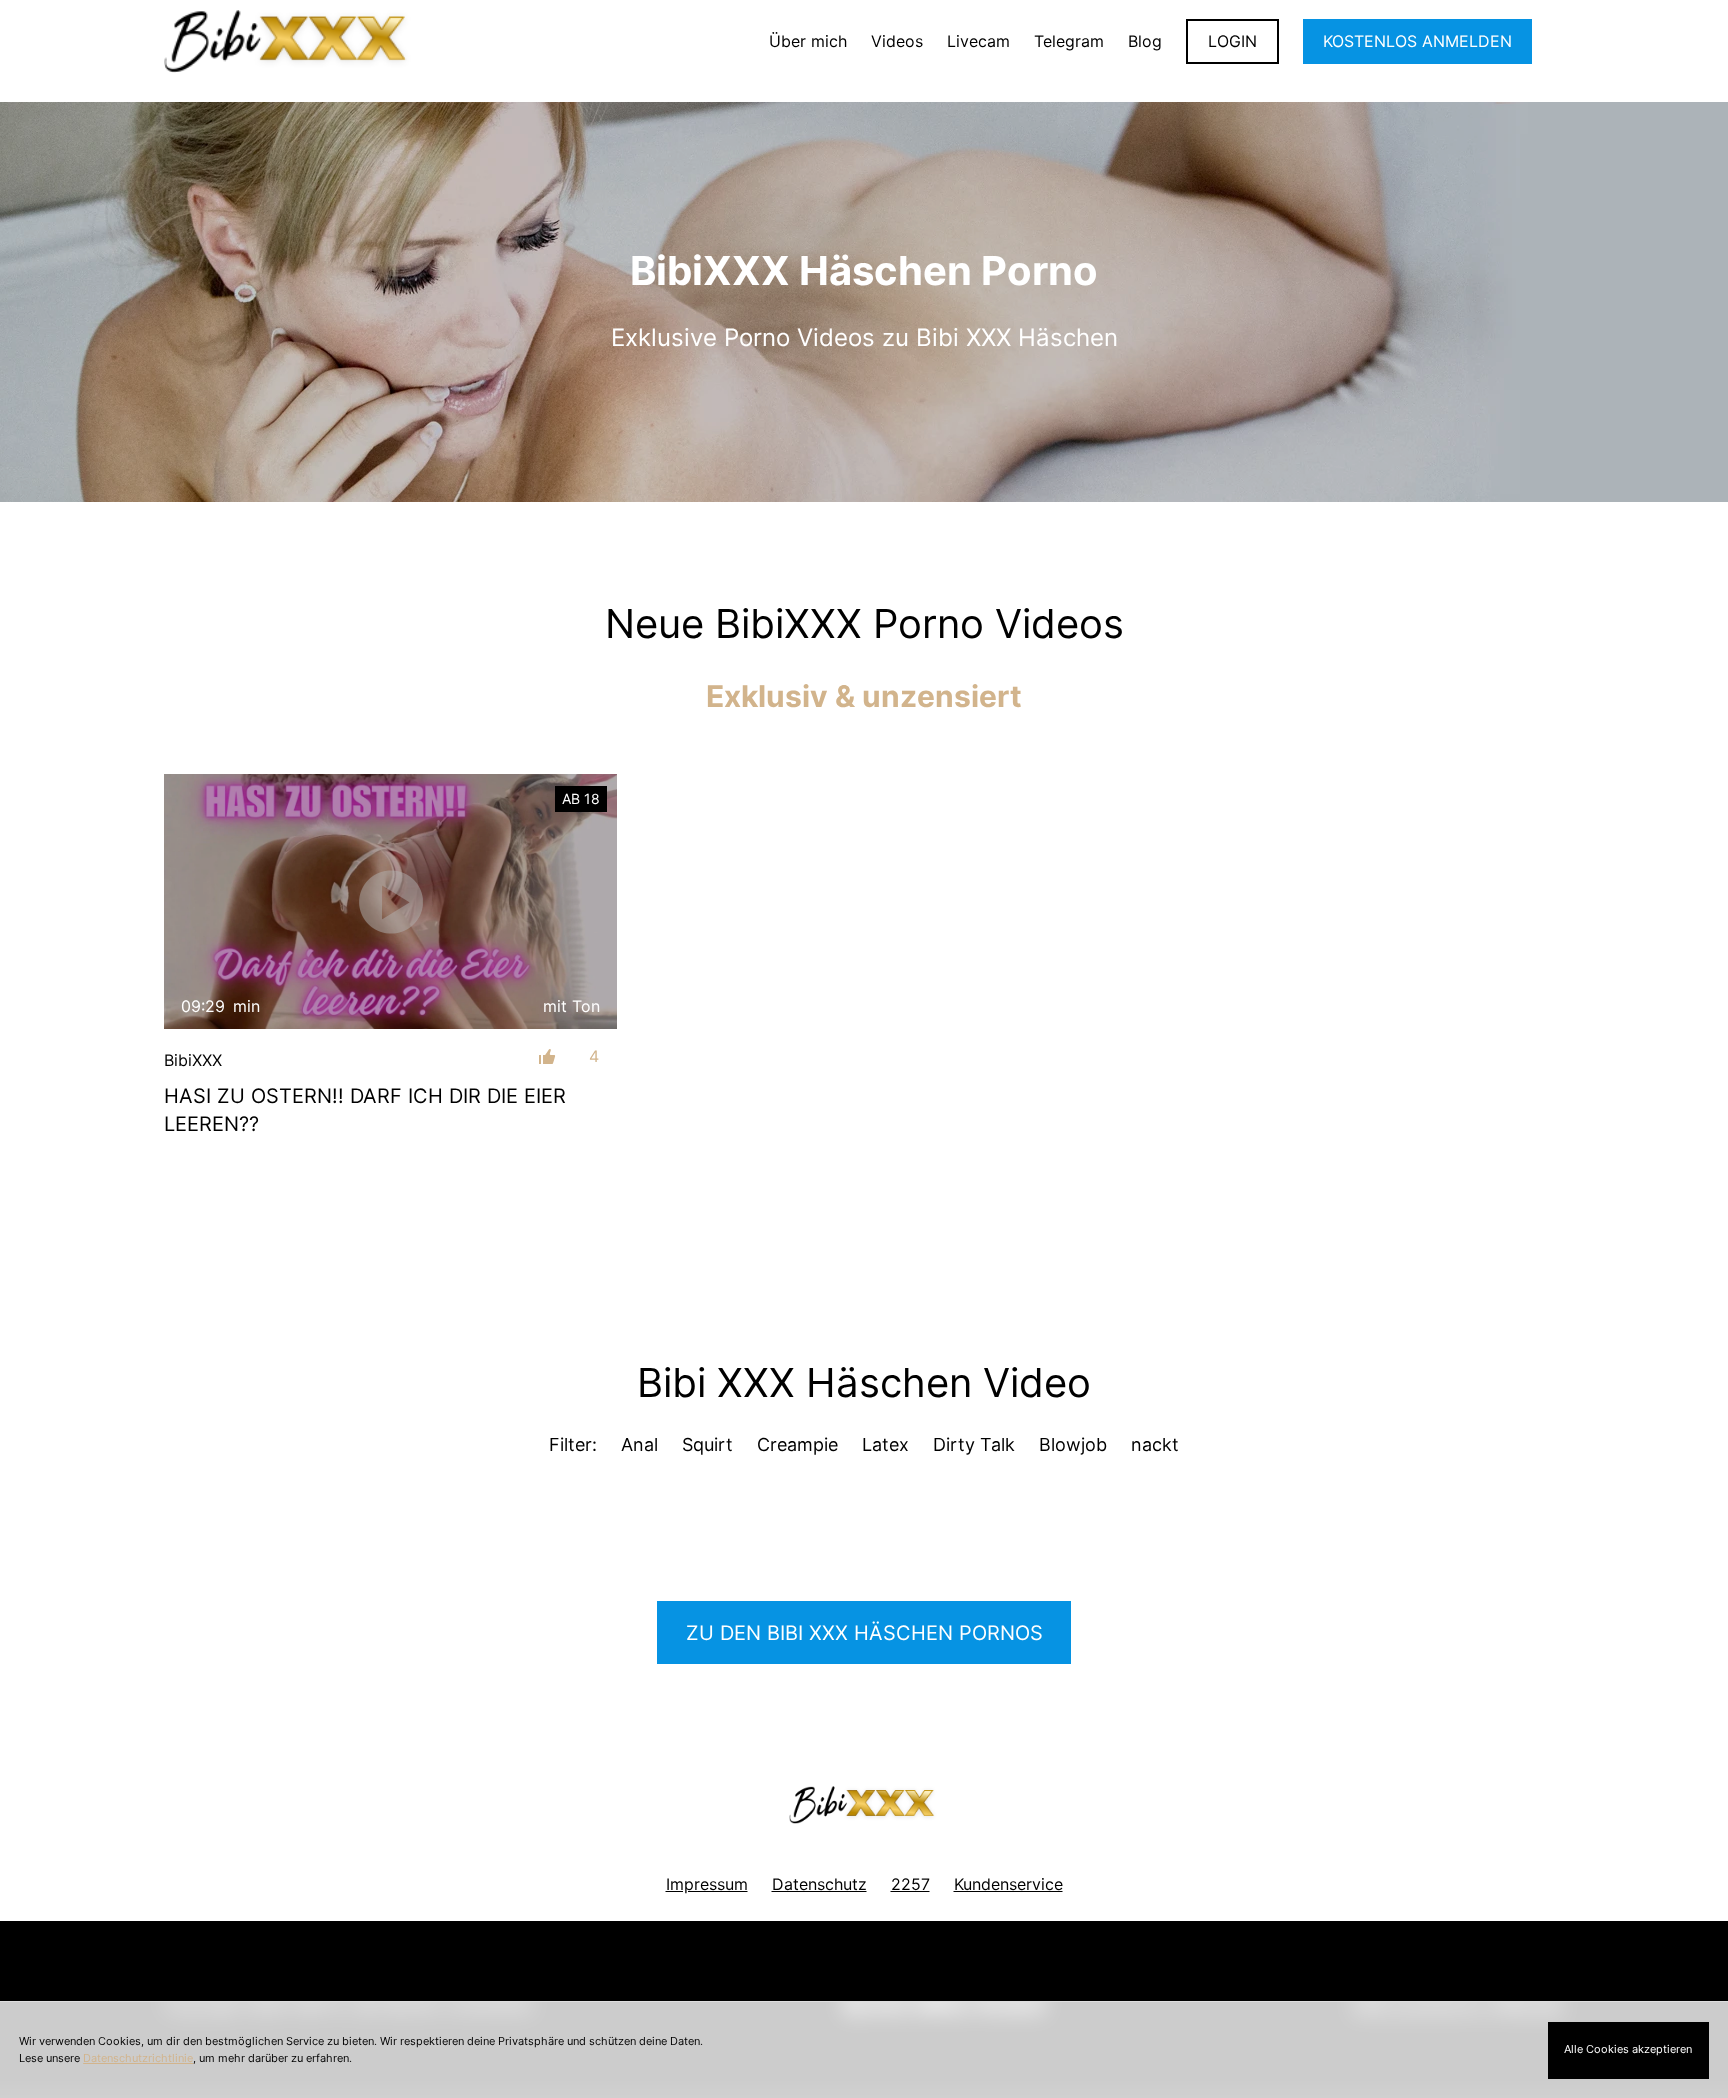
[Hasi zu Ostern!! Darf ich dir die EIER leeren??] (390, 901)
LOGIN (1232, 41)
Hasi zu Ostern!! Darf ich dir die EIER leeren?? (365, 1110)
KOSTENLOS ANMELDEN (1417, 41)
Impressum (707, 1884)
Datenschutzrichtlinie (138, 2058)
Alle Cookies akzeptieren (1628, 2049)
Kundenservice (1008, 1884)
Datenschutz (819, 1884)
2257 (910, 1884)
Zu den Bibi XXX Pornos (864, 1633)
